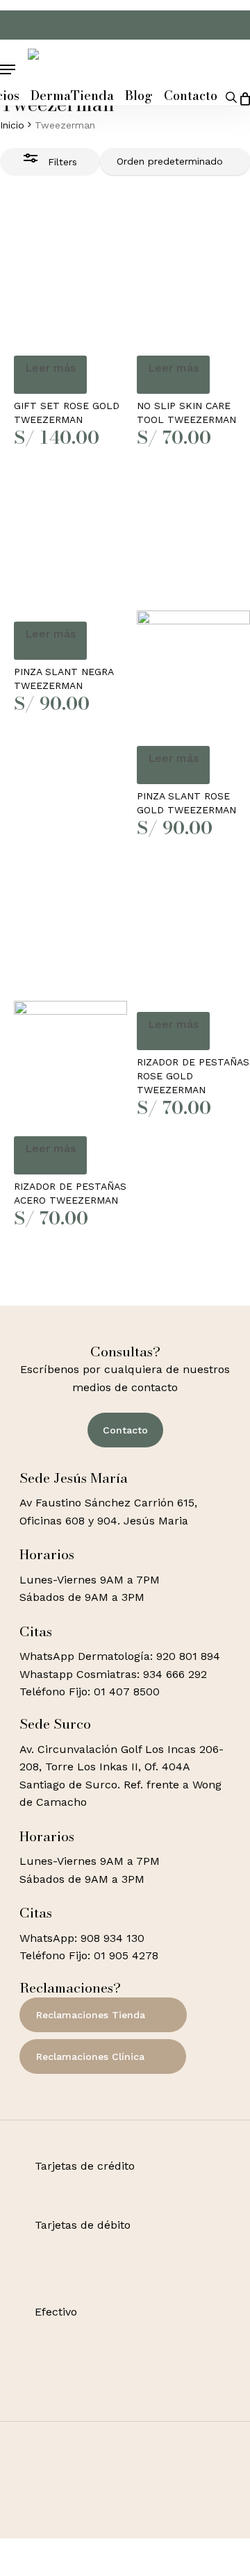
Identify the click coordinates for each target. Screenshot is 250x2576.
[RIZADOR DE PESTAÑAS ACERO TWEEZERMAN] (70, 995)
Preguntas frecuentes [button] (95, 2567)
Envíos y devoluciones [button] (95, 2550)
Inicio (12, 125)
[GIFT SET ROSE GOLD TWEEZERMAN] (70, 277)
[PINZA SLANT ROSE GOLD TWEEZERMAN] (193, 605)
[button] (8, 70)
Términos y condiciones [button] (100, 2533)
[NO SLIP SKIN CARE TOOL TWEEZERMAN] (193, 277)
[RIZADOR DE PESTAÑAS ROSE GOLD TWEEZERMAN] (193, 933)
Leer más (50, 368)
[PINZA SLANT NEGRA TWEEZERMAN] (70, 543)
